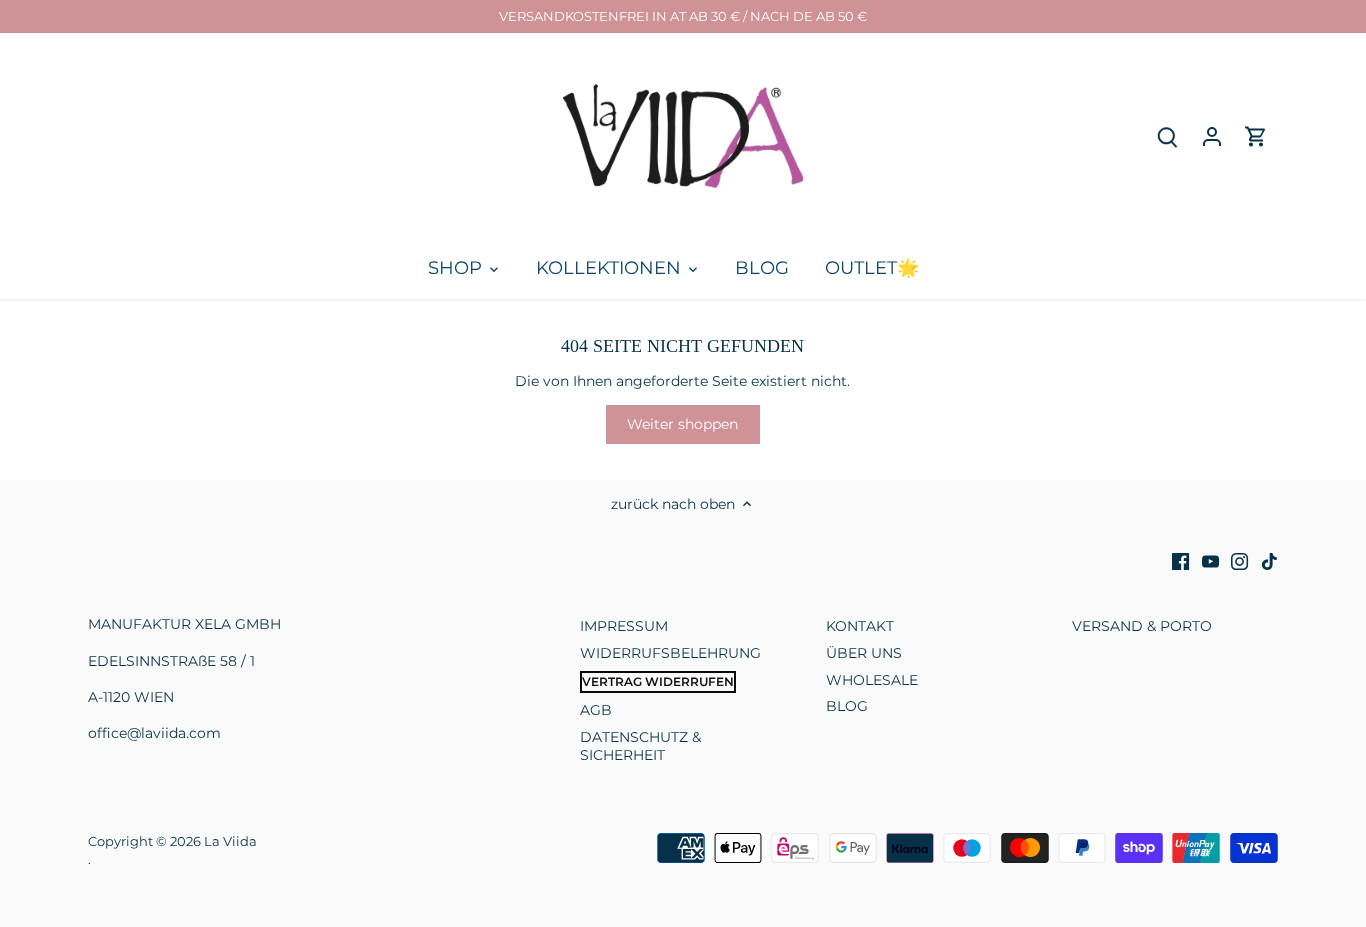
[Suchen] (1168, 136)
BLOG (847, 706)
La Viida (230, 841)
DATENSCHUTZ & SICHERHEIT (640, 746)
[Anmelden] (1212, 136)
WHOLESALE (872, 680)
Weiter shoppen (682, 424)
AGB (596, 710)
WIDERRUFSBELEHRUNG (670, 653)
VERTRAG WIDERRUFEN (658, 681)
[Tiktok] (1269, 562)
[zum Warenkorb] (1256, 136)
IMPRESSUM (624, 626)
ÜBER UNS (864, 653)
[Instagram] (1239, 562)
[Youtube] (1210, 562)
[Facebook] (1180, 562)
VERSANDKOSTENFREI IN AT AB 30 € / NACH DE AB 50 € (683, 16)
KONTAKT (860, 626)
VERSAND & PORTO (1142, 626)
